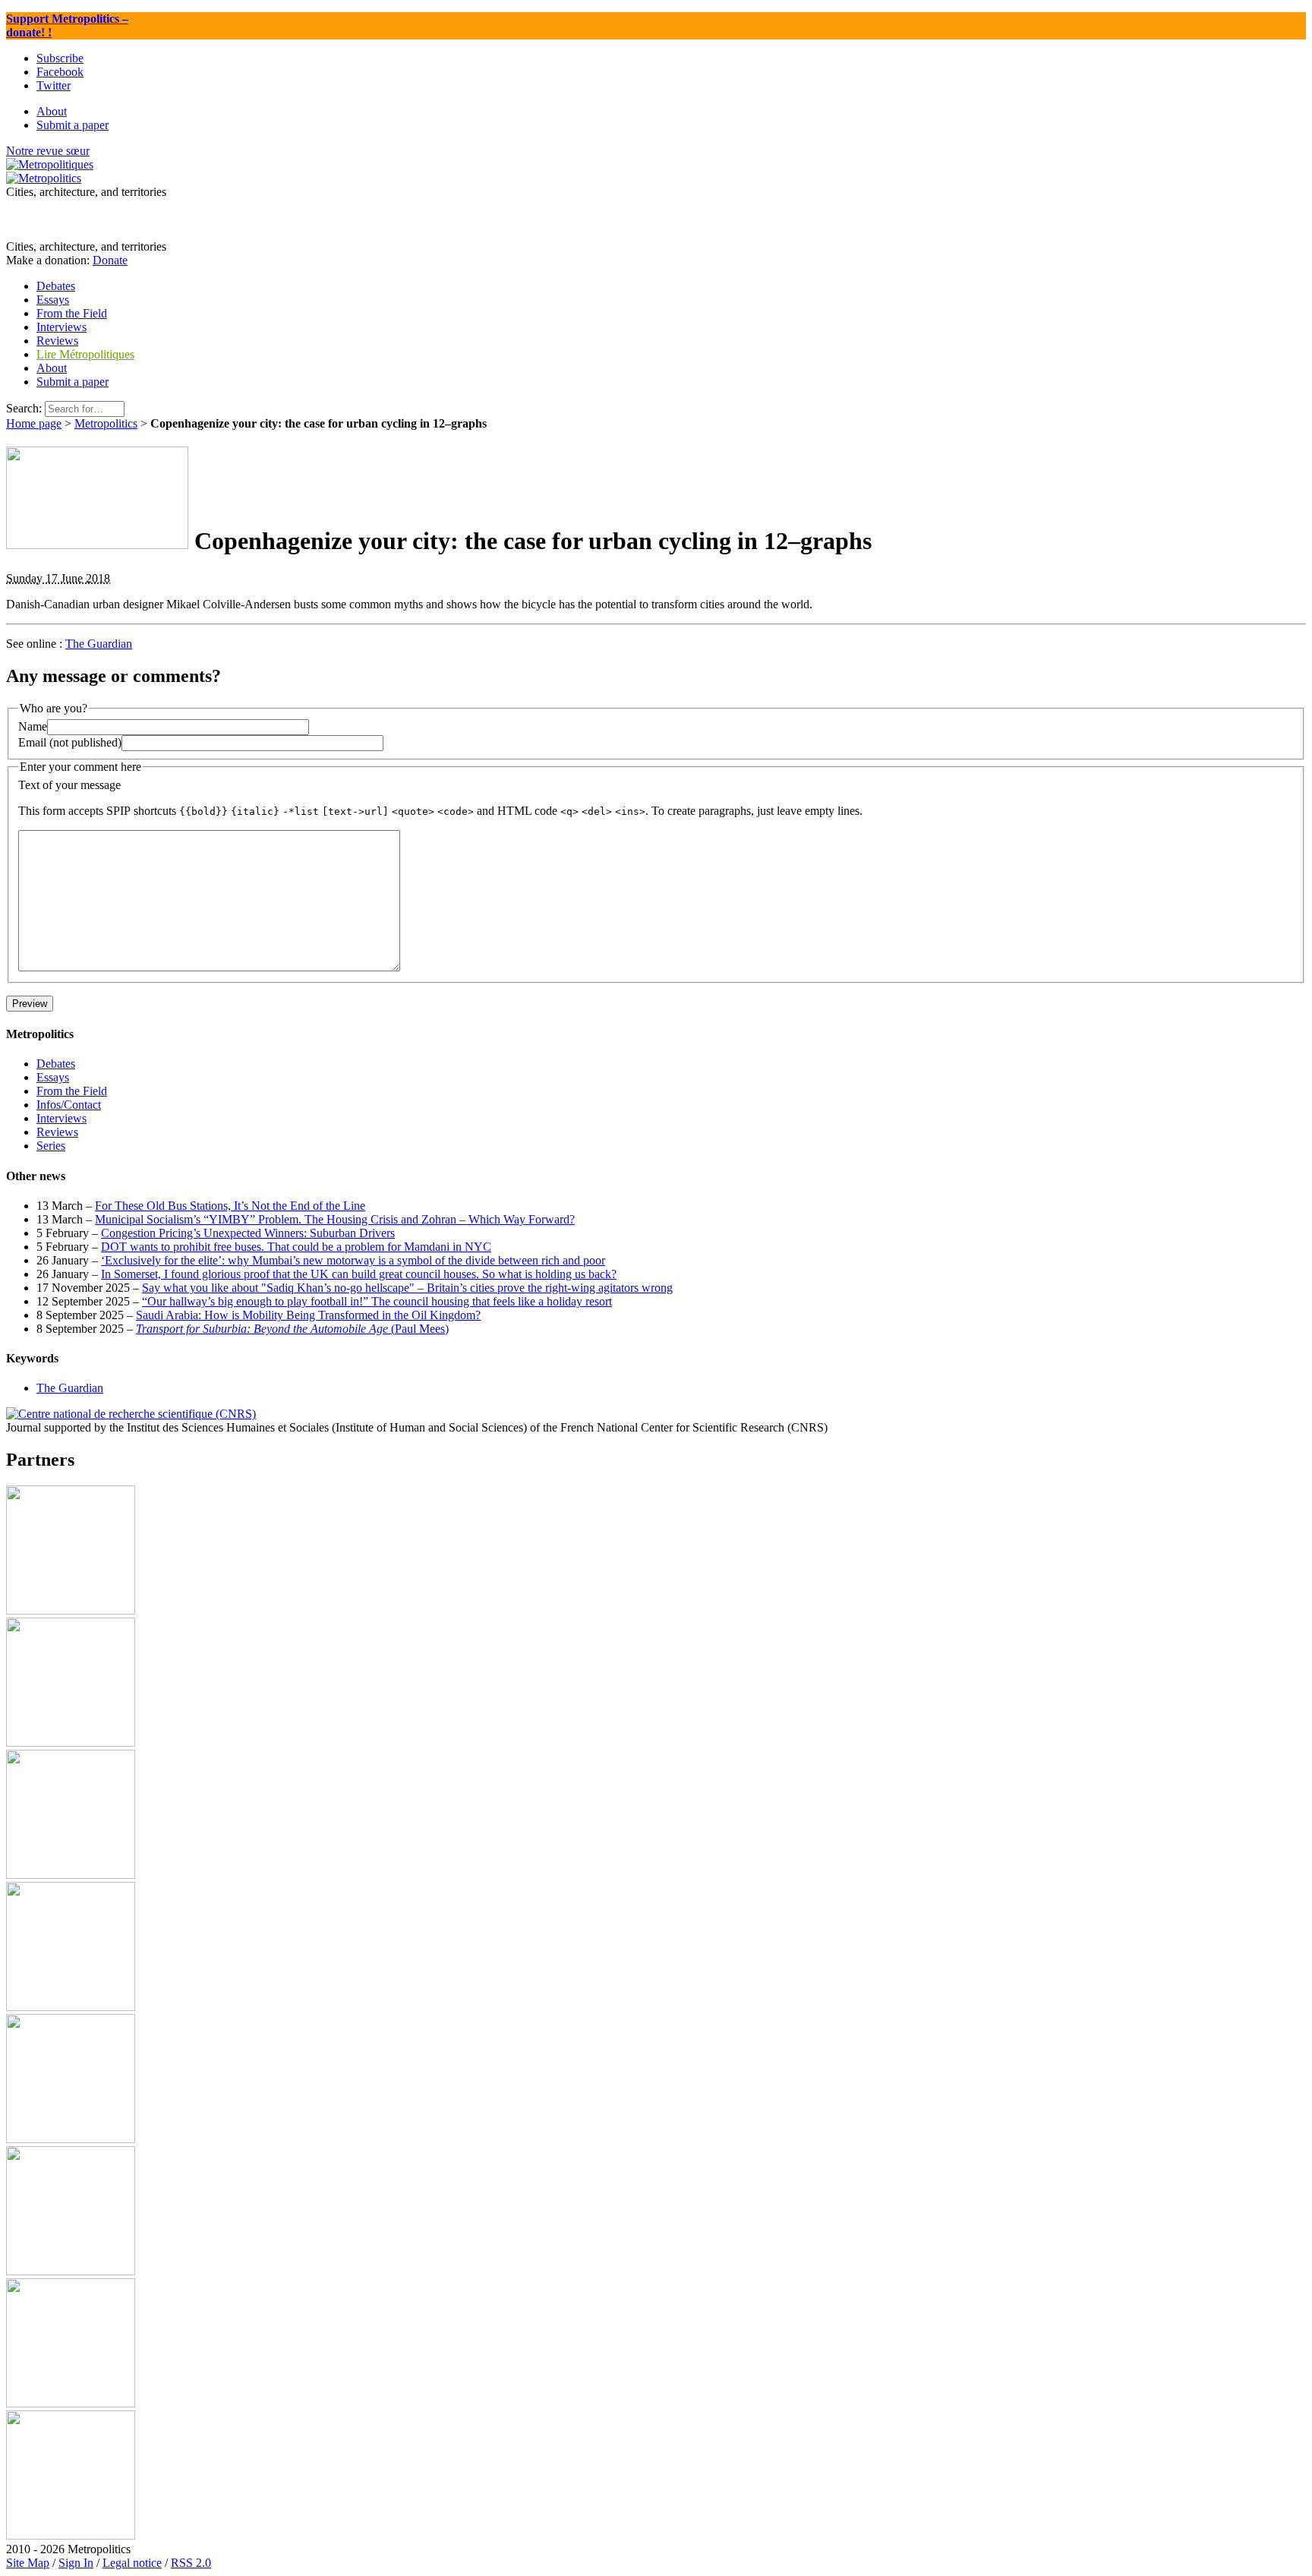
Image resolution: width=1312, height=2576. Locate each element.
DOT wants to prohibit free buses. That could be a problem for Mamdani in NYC (296, 1247)
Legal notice (132, 2563)
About (52, 368)
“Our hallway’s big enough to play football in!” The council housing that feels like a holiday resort (377, 1301)
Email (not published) (70, 742)
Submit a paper (73, 382)
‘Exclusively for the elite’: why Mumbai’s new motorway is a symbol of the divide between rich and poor (353, 1260)
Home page (34, 423)
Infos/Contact (69, 1105)
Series (51, 1146)
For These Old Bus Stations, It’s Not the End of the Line (230, 1206)
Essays (53, 1077)
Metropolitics (106, 423)
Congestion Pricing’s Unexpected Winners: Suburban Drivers (248, 1233)
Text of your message (69, 785)
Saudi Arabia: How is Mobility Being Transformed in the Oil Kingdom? (308, 1315)
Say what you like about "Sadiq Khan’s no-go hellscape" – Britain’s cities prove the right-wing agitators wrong (407, 1288)
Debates (56, 1064)
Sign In (76, 2563)
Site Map (28, 2563)
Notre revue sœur (48, 151)
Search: (24, 408)
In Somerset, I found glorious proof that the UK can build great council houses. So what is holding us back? (359, 1274)
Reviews (57, 1132)
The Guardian (99, 644)
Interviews (61, 1118)
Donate (110, 260)
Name (33, 726)
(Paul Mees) (292, 1329)
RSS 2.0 (191, 2563)
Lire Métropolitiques (85, 354)
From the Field (72, 1091)
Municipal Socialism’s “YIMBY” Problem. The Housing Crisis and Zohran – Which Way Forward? (335, 1219)
